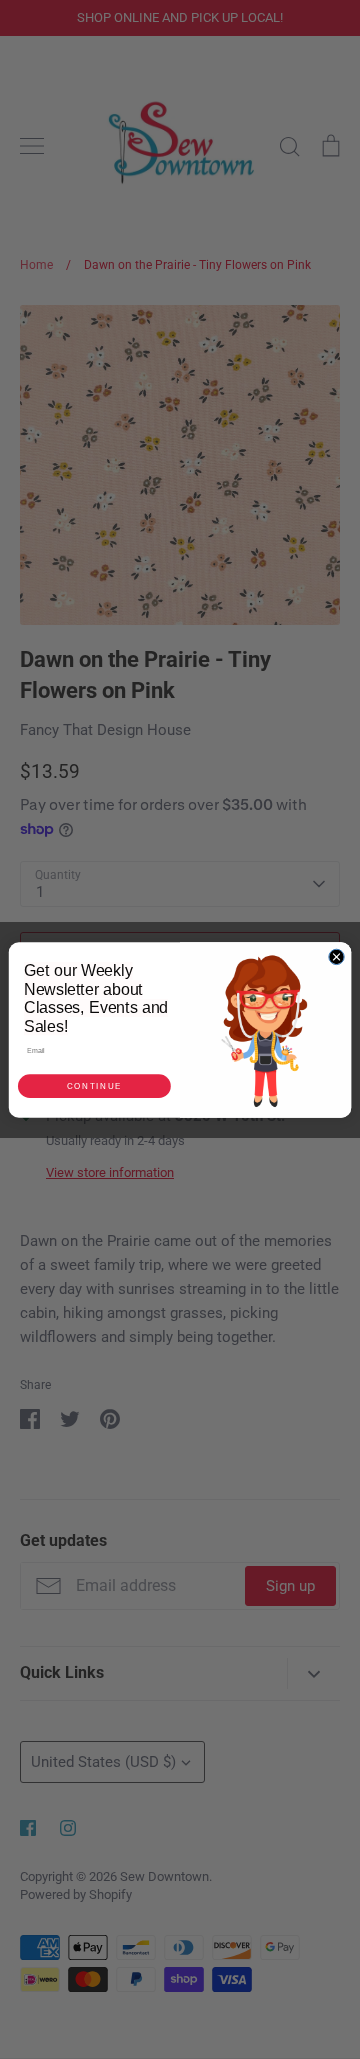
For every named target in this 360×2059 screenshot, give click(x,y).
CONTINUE (94, 1085)
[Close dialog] (336, 956)
